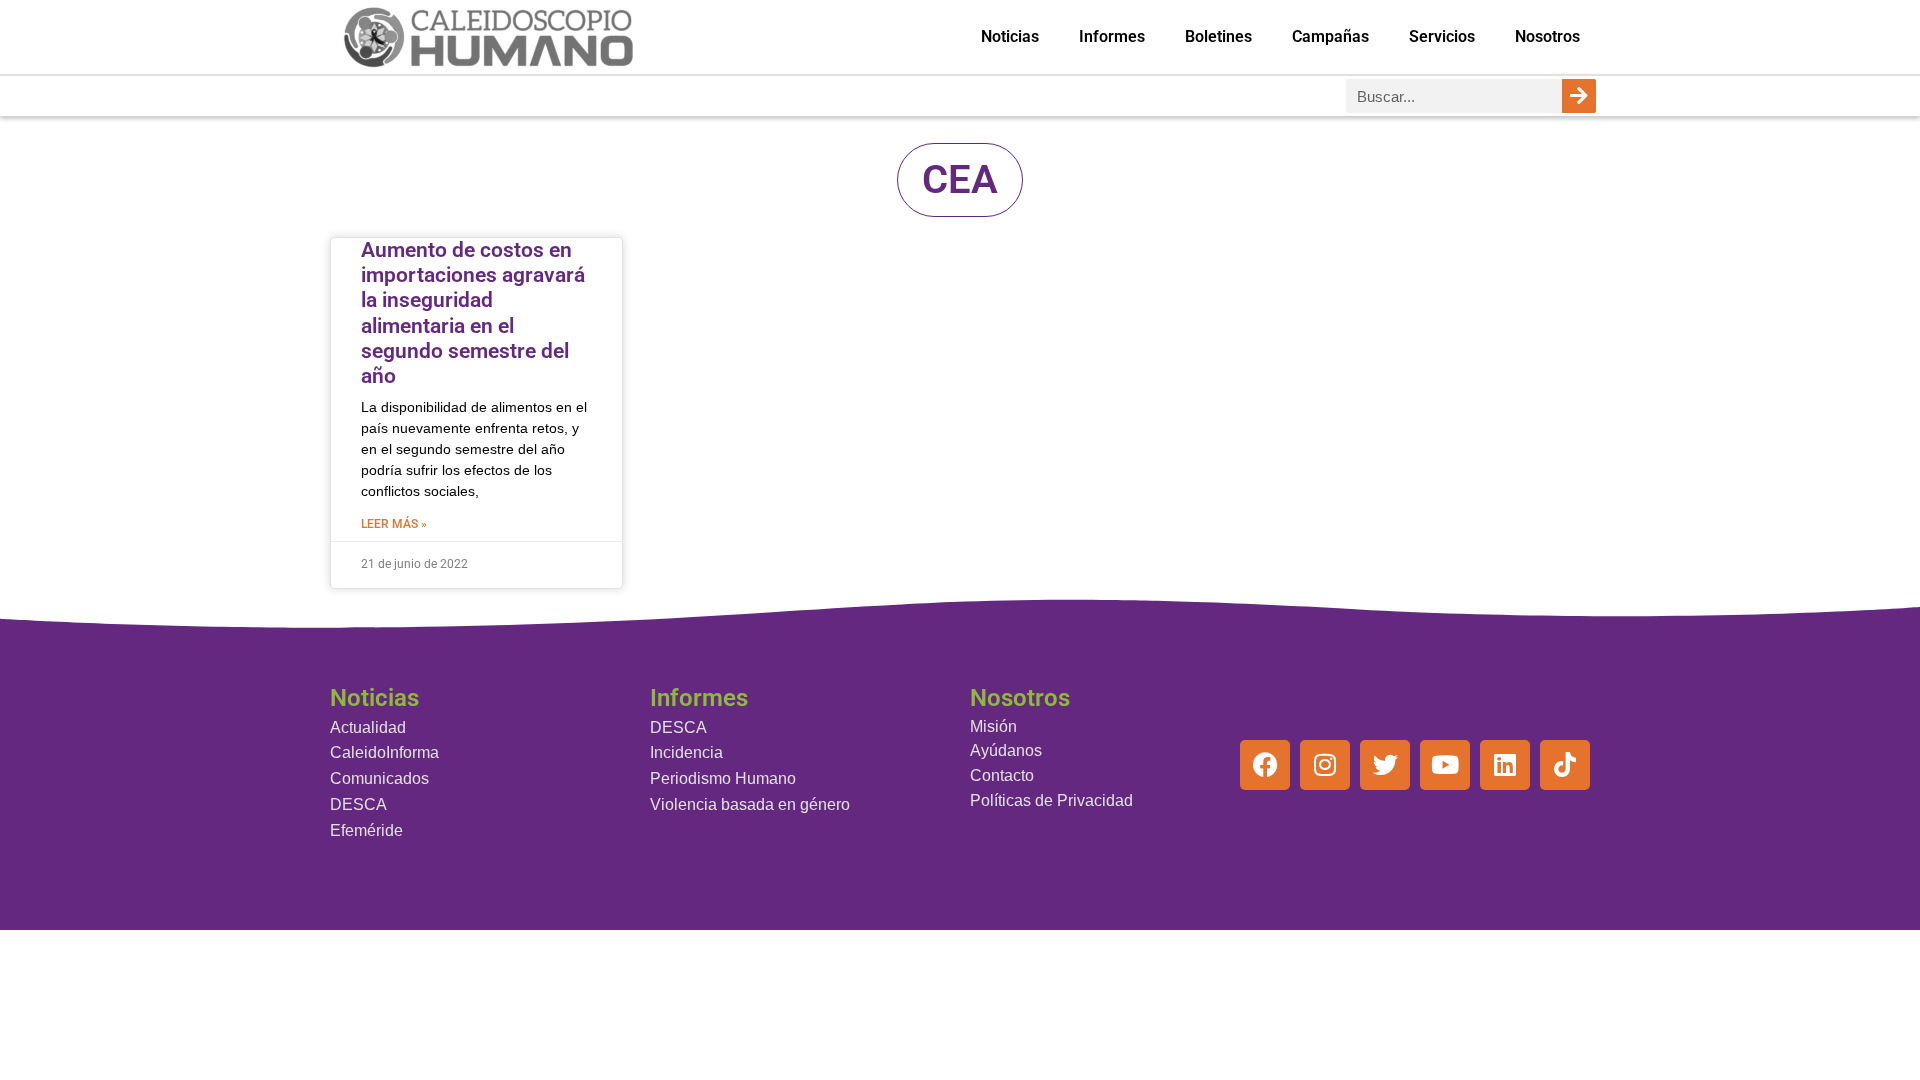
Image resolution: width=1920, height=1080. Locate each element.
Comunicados (379, 778)
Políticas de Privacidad (1051, 800)
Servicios (1442, 36)
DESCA (358, 804)
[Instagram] (1325, 765)
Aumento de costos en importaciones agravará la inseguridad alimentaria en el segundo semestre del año (473, 313)
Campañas (1330, 36)
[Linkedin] (1505, 765)
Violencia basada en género (750, 804)
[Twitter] (1385, 765)
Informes (1112, 36)
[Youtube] (1445, 765)
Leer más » (394, 524)
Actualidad (368, 727)
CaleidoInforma (384, 752)
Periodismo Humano (723, 778)
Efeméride (366, 830)
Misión (993, 726)
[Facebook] (1265, 765)
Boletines (1218, 36)
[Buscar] (1579, 96)
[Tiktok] (1565, 765)
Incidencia (686, 752)
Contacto (1002, 775)
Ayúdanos (1006, 750)
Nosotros (1547, 36)
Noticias (1010, 36)
